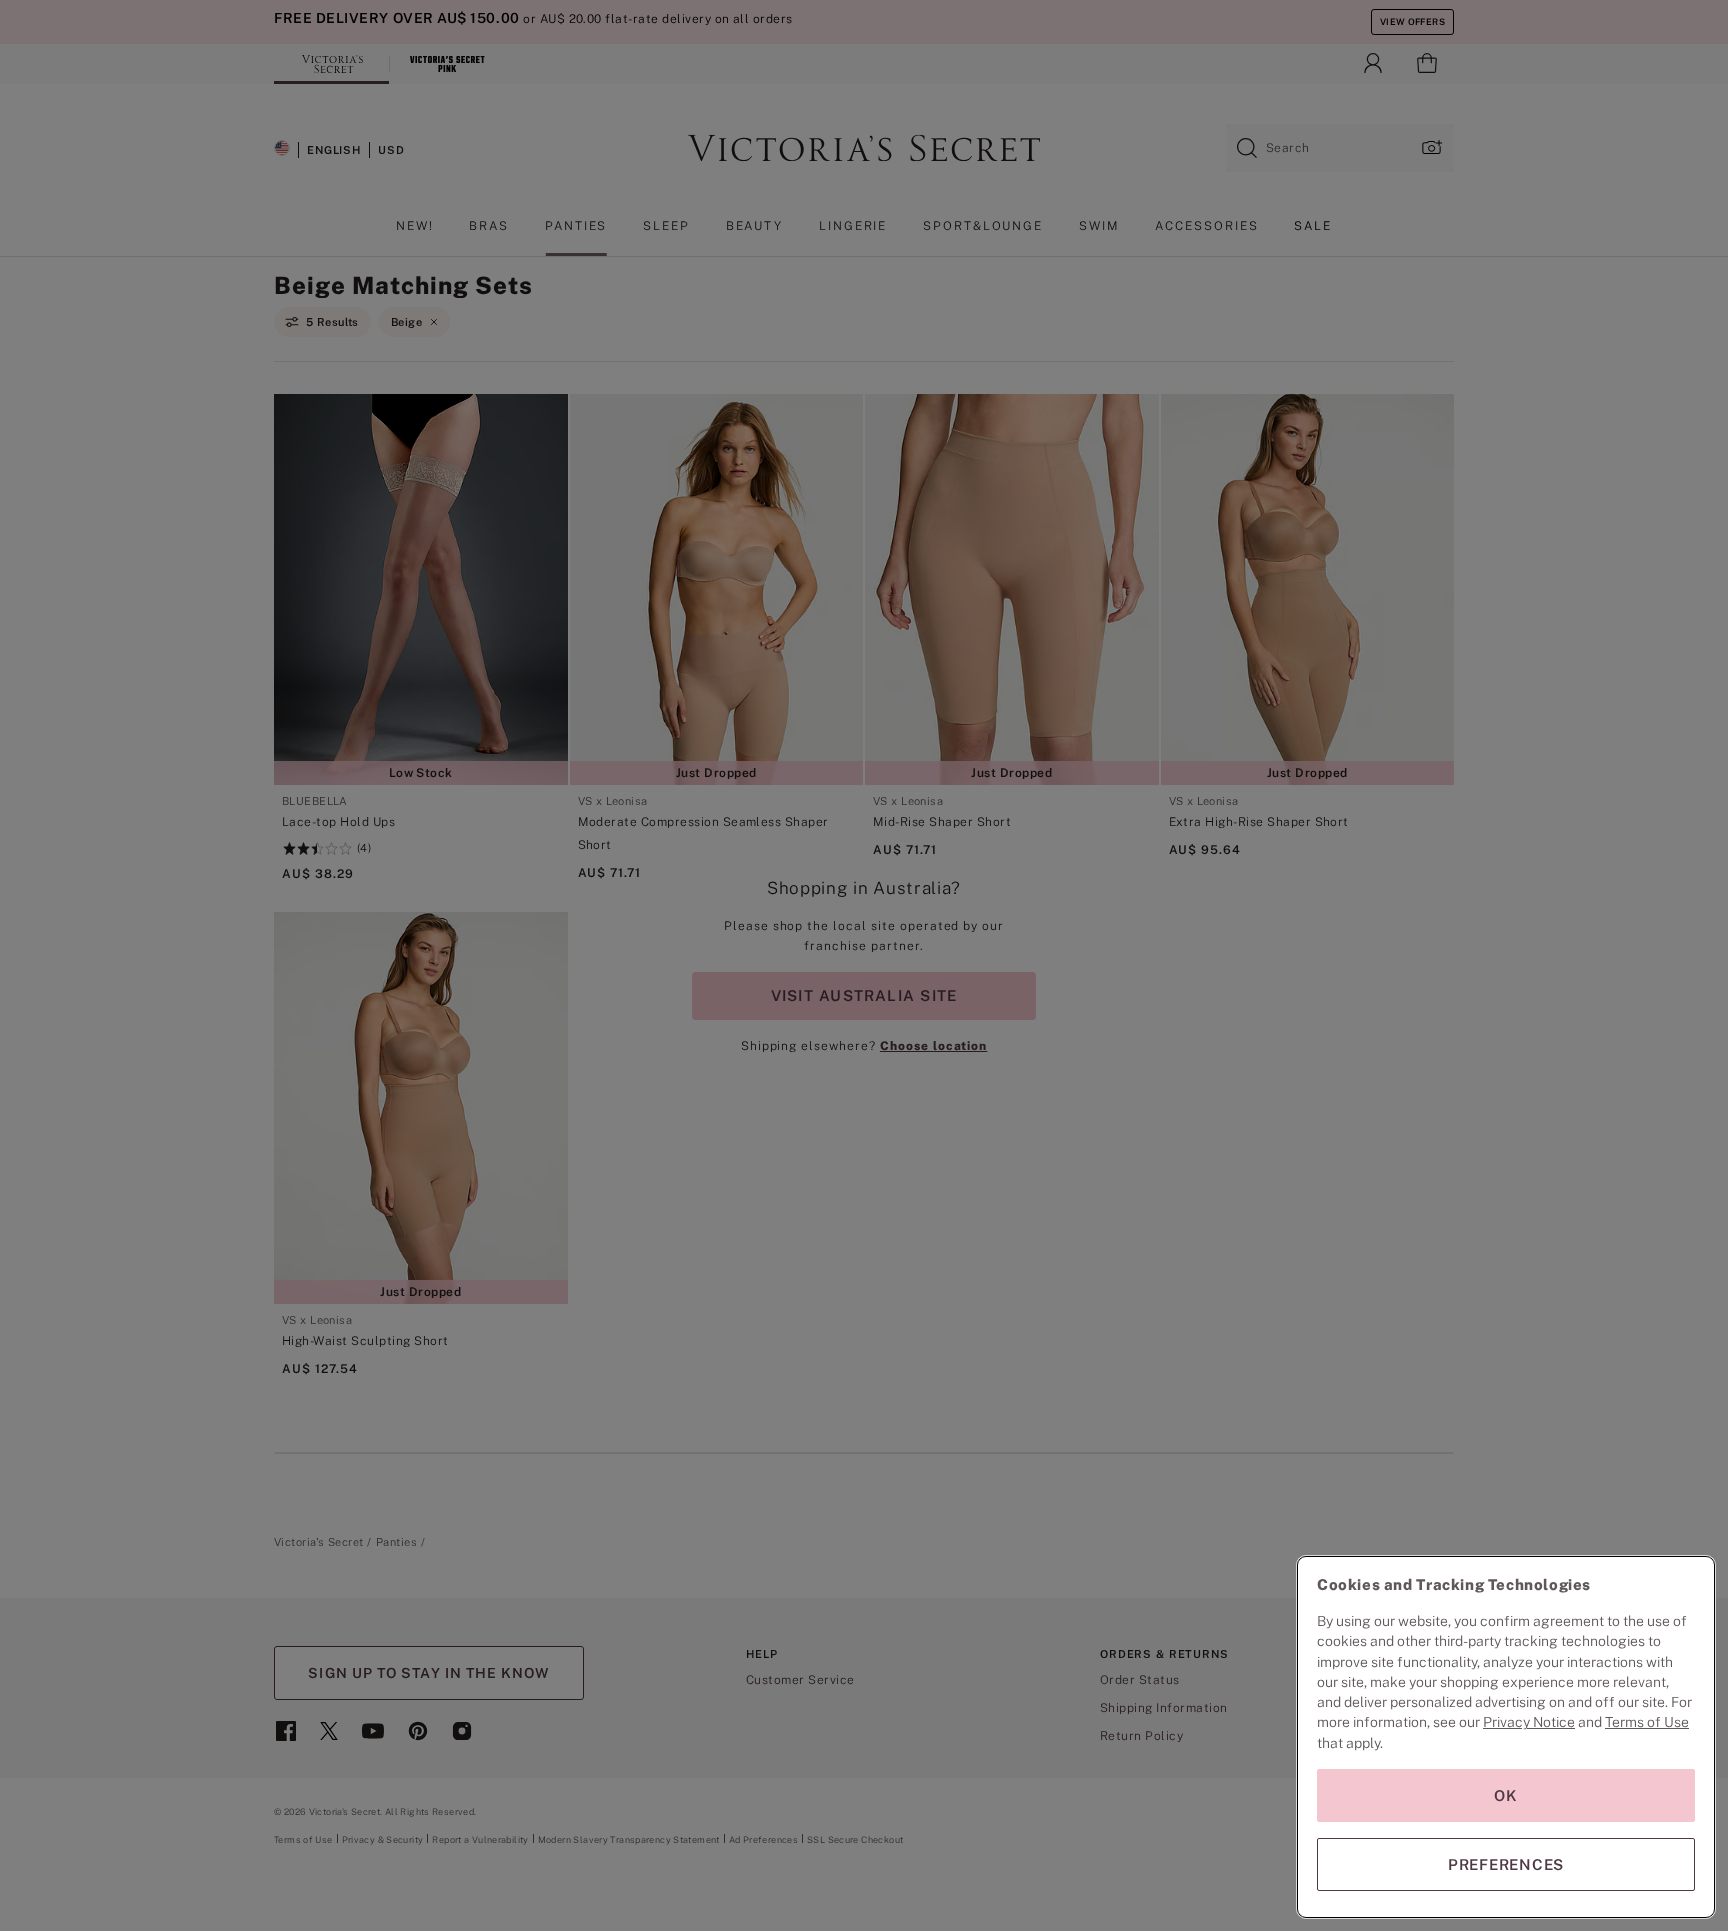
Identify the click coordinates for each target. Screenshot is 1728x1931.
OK (1506, 1795)
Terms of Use (1647, 1722)
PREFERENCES (1506, 1864)
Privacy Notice (1529, 1722)
